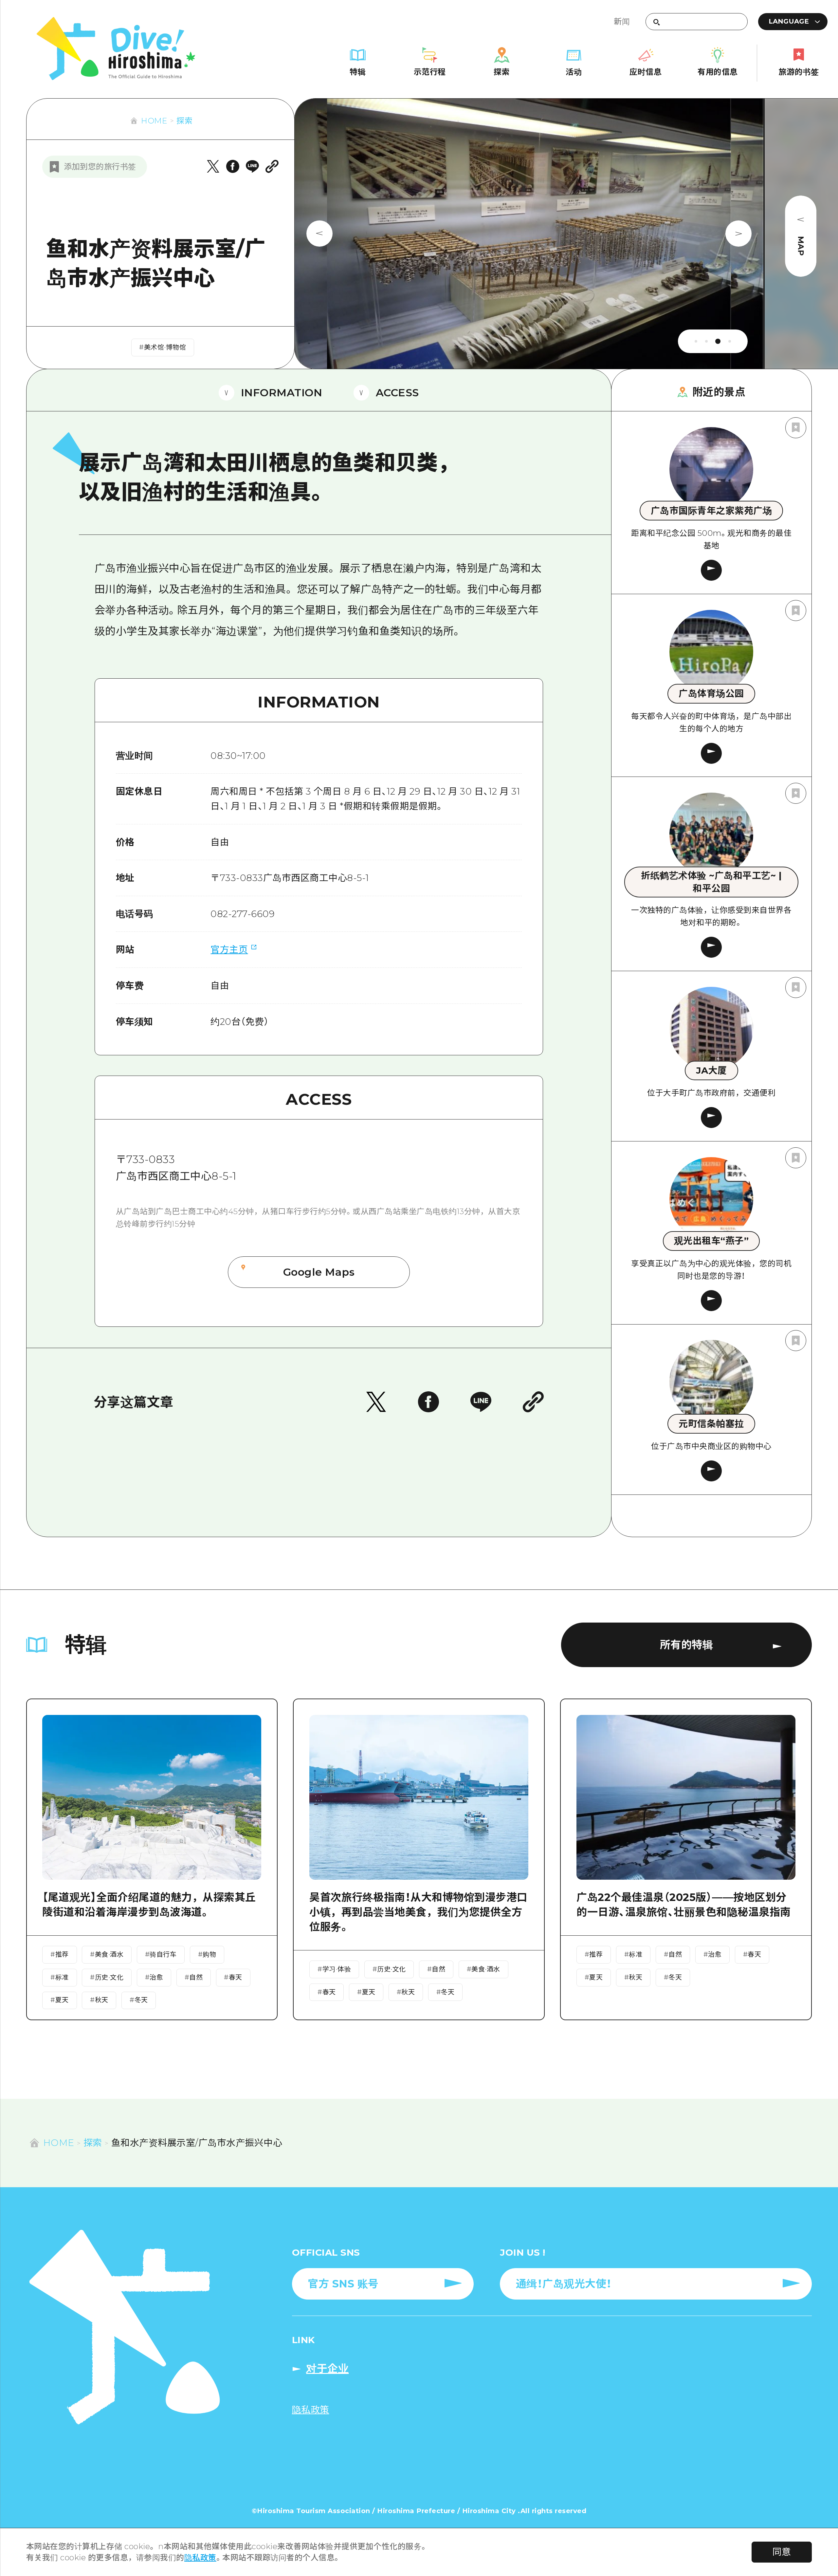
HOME (154, 121)
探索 (184, 121)
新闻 (622, 21)
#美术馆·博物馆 (163, 347)
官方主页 (229, 950)
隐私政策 (200, 2557)
